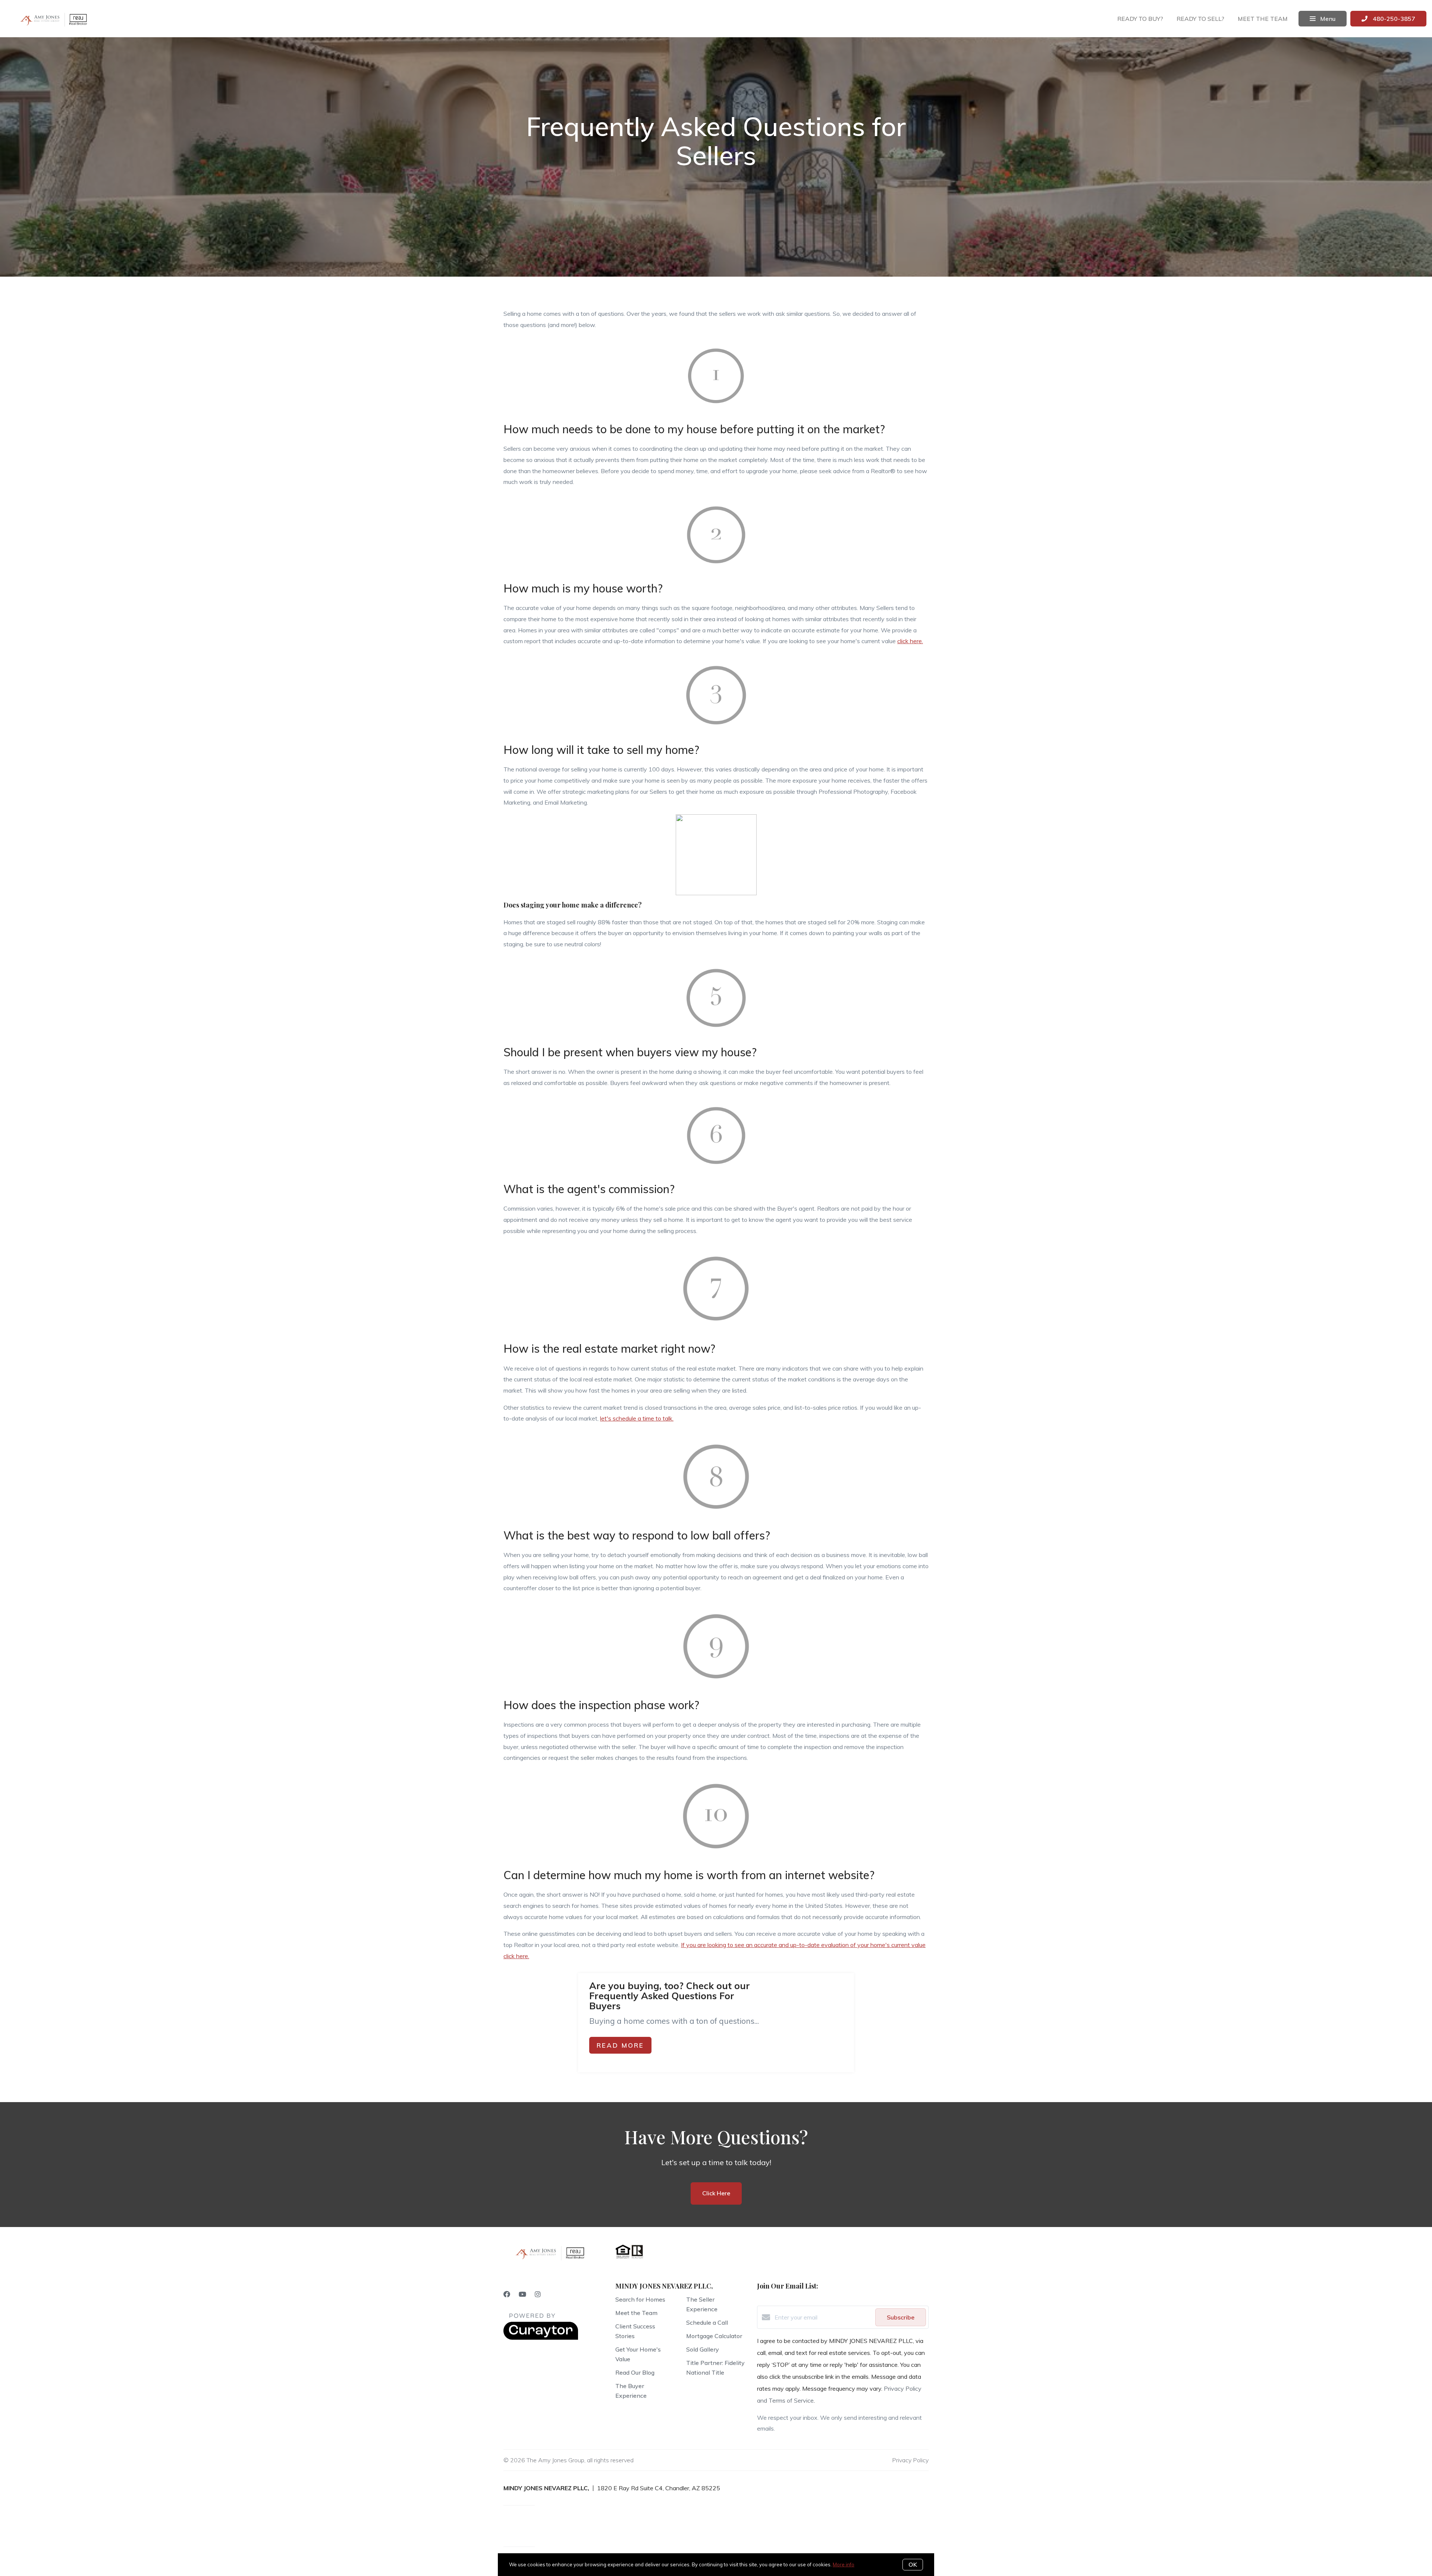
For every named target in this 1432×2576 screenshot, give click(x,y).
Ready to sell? (1200, 19)
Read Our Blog (635, 2372)
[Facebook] (507, 2294)
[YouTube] (522, 2294)
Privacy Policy (910, 2460)
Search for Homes (640, 2299)
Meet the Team (636, 2313)
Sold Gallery (703, 2349)
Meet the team (1263, 19)
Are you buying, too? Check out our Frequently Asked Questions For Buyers (670, 1996)
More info (844, 2564)
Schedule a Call (707, 2322)
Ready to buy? (1140, 19)
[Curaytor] (541, 2338)
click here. (910, 641)
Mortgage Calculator (714, 2336)
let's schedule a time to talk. (637, 1418)
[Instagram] (538, 2294)
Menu (1327, 19)
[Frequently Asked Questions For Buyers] (813, 2014)
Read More (620, 2045)
